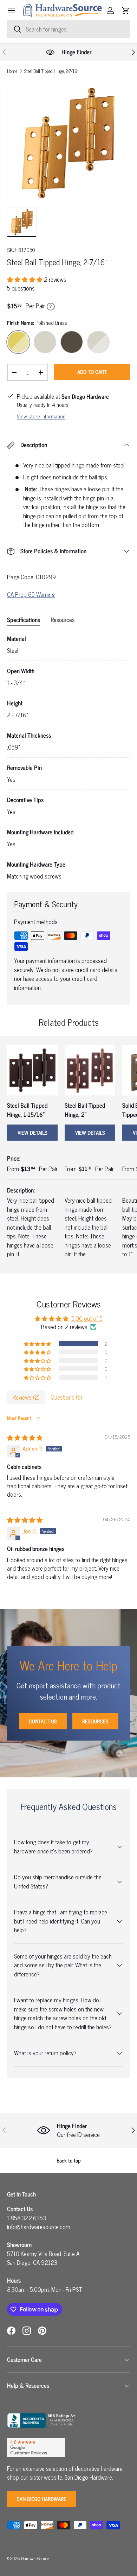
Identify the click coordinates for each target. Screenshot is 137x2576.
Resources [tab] (63, 620)
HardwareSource (35, 2558)
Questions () (66, 1397)
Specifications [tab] (24, 620)
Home (12, 71)
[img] (25, 1437)
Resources (95, 1721)
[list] (68, 143)
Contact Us (43, 1721)
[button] (126, 11)
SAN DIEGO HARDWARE (42, 2499)
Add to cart (92, 372)
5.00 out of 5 (87, 1318)
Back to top (69, 2160)
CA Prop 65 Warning (31, 594)
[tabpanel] (68, 757)
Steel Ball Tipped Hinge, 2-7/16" (51, 71)
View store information (41, 416)
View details (32, 1132)
